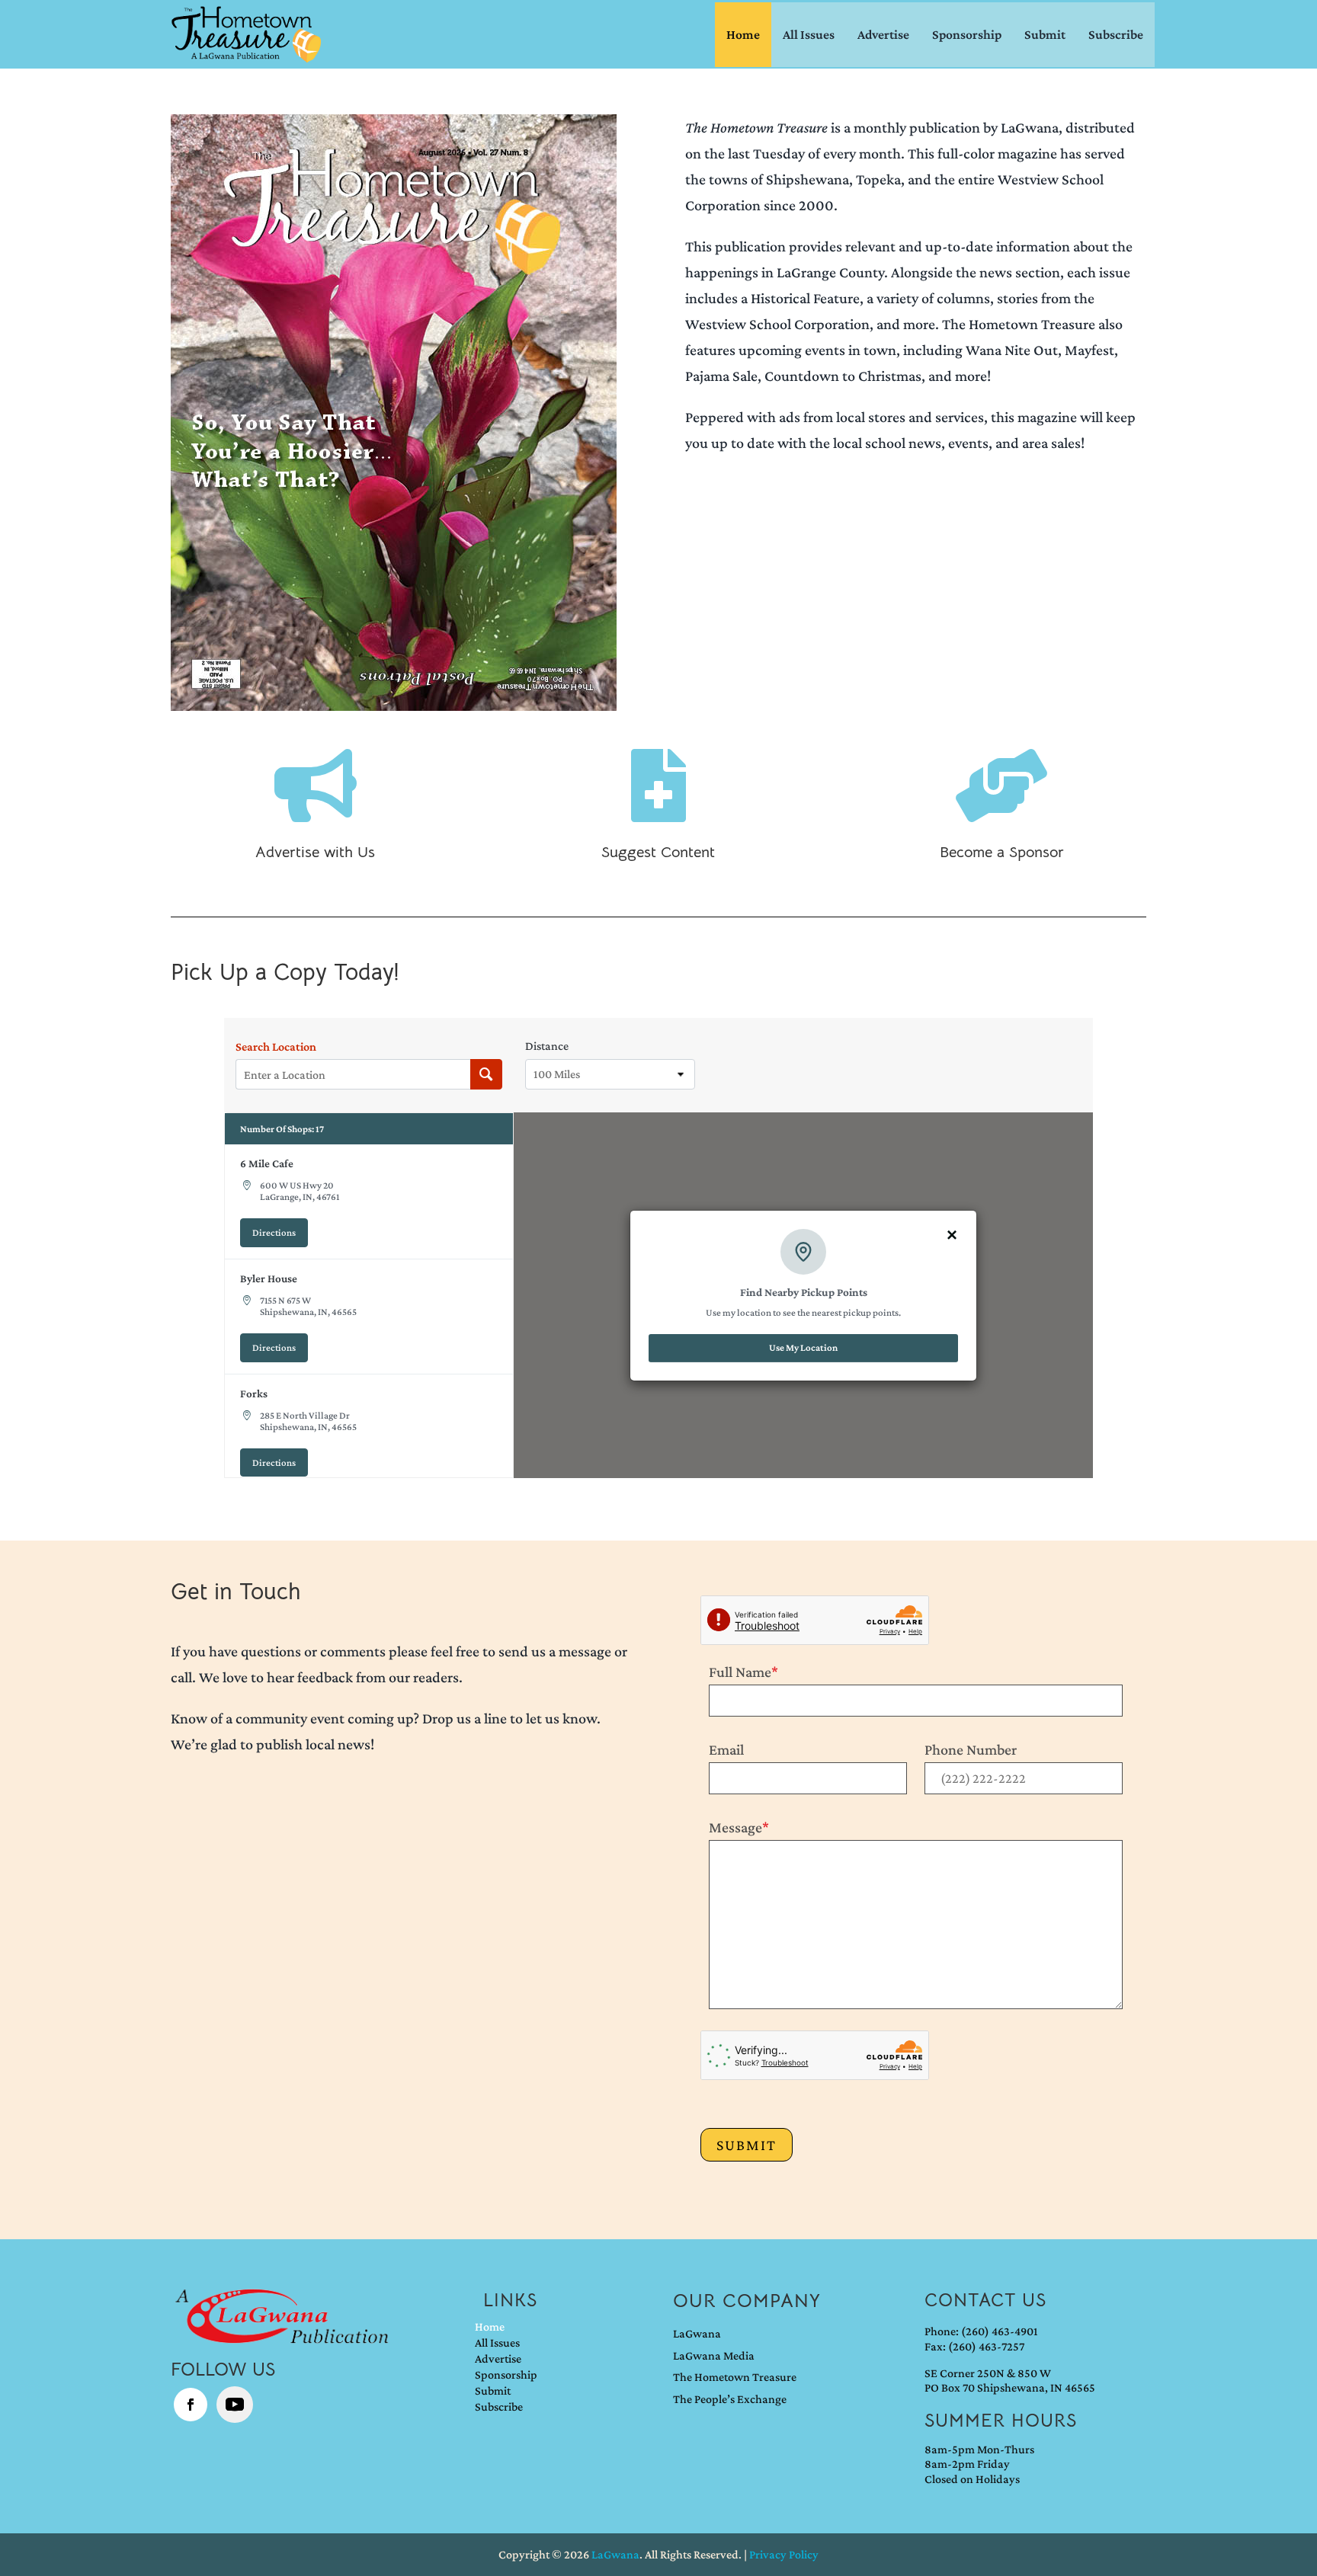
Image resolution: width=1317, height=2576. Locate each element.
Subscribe (1116, 34)
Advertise (883, 34)
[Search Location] (486, 1074)
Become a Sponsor (1002, 852)
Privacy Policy (784, 2554)
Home (743, 34)
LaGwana (697, 2333)
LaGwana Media (714, 2355)
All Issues (809, 34)
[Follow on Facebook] (191, 2405)
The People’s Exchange (730, 2399)
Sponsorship (967, 34)
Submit (1045, 34)
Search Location (276, 1047)
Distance (547, 1046)
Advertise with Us (315, 852)
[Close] (952, 1234)
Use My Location (803, 1347)
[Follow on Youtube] (235, 2405)
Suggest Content (658, 852)
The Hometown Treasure (735, 2377)
